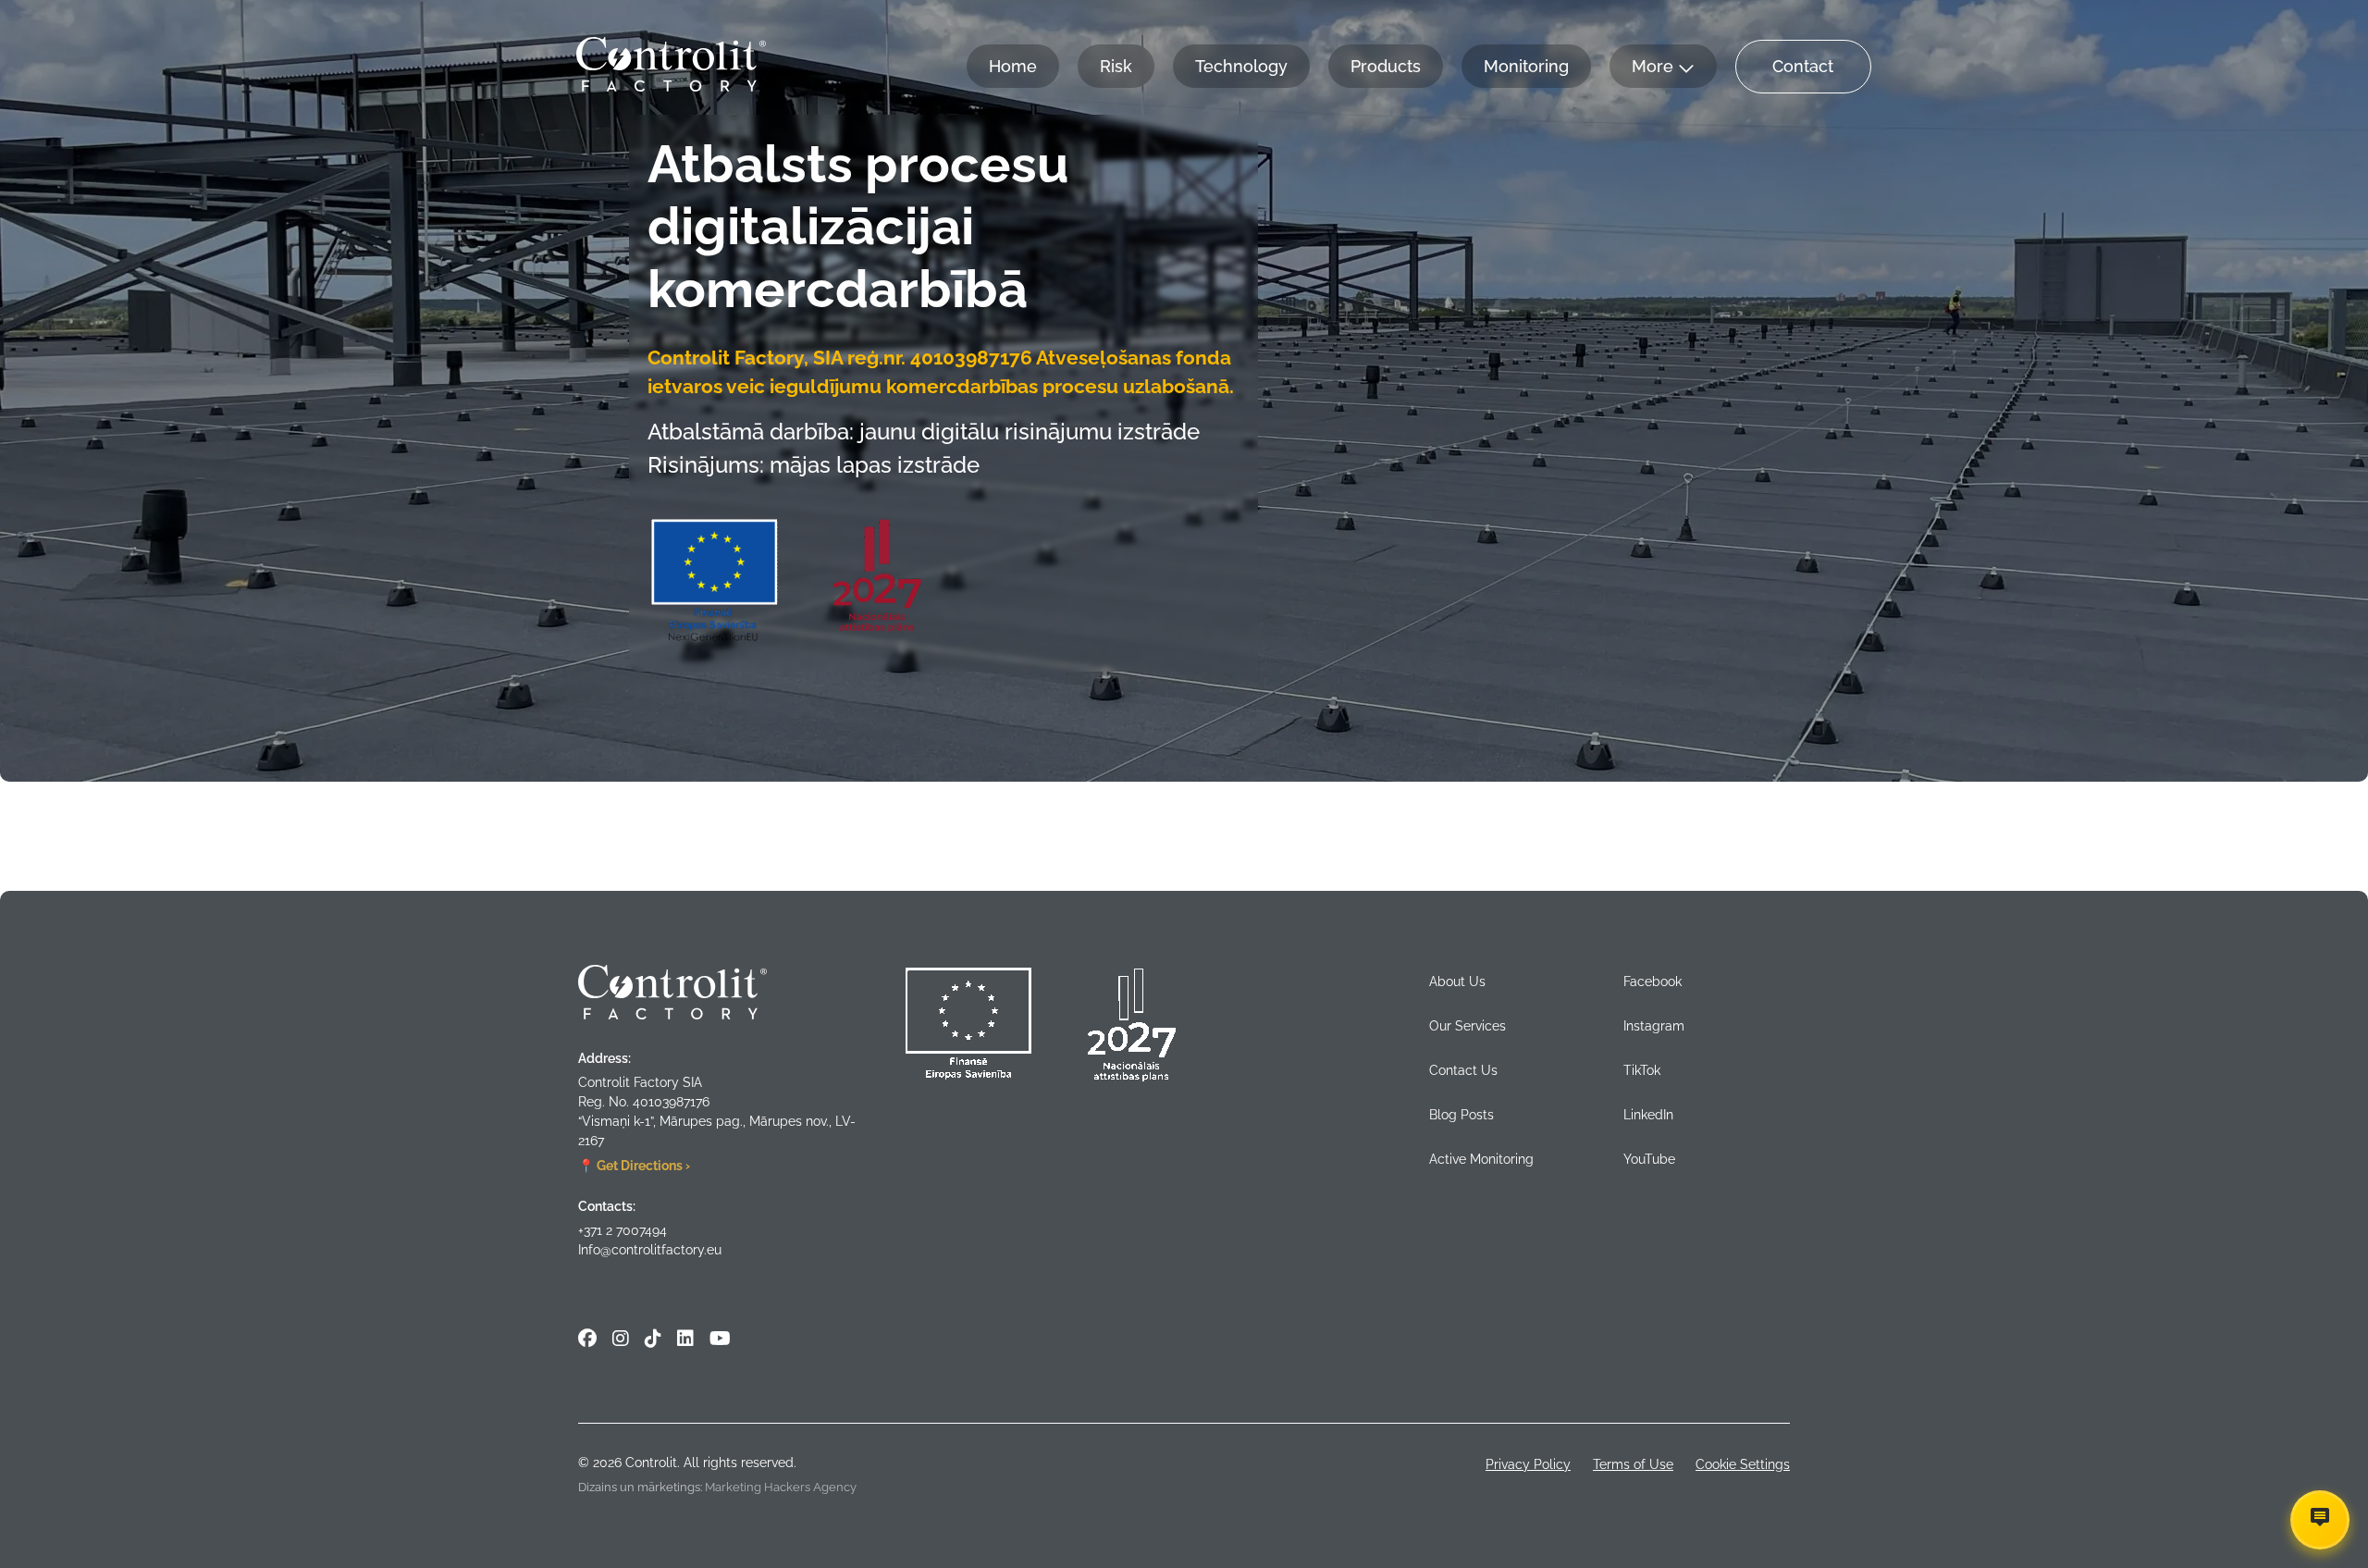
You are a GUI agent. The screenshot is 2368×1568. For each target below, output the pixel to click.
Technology (1241, 66)
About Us (1457, 982)
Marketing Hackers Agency (781, 1487)
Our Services (1468, 1026)
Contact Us (1463, 1070)
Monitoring (1526, 66)
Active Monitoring (1481, 1159)
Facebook (1653, 982)
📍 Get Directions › (634, 1166)
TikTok (1642, 1070)
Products (1386, 66)
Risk (1116, 66)
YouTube (1649, 1159)
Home (1013, 66)
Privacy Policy (1528, 1464)
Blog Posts (1461, 1115)
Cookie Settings (1743, 1464)
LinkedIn (1648, 1115)
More (1653, 66)
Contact (1803, 66)
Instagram (1654, 1026)
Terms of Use (1633, 1464)
